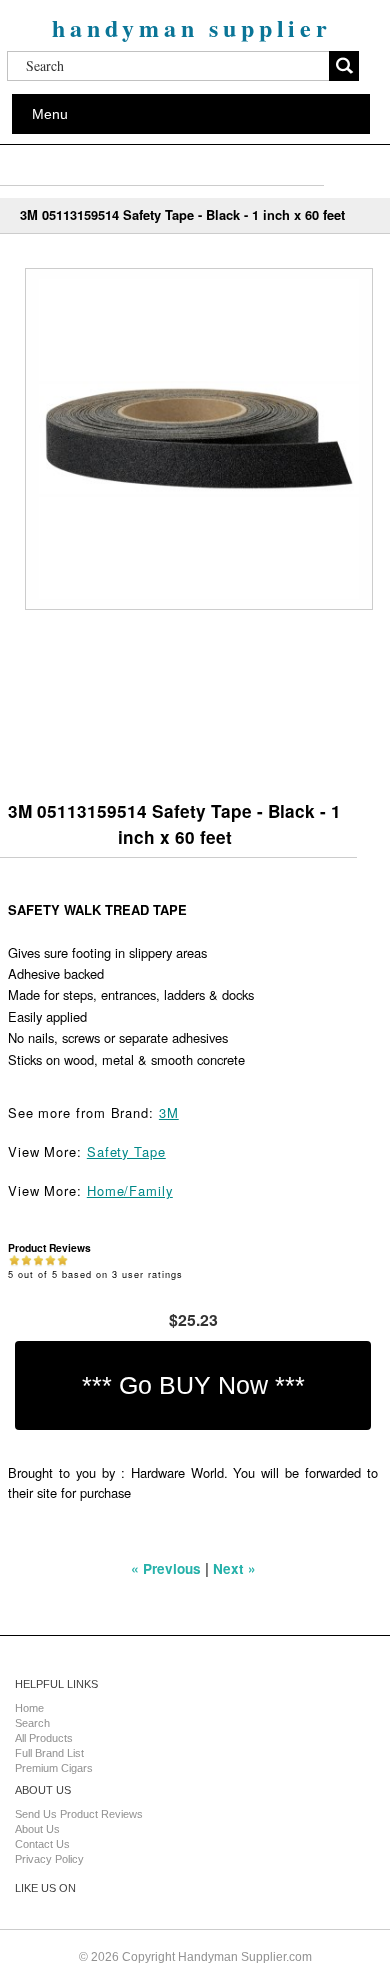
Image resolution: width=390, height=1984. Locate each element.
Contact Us (42, 1844)
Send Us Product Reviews (79, 1814)
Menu (50, 114)
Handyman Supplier (192, 27)
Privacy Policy (49, 1859)
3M (169, 1112)
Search (32, 1723)
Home (29, 1708)
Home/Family (130, 1190)
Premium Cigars (54, 1768)
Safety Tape (126, 1151)
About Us (37, 1829)
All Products (44, 1738)
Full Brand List (49, 1753)
